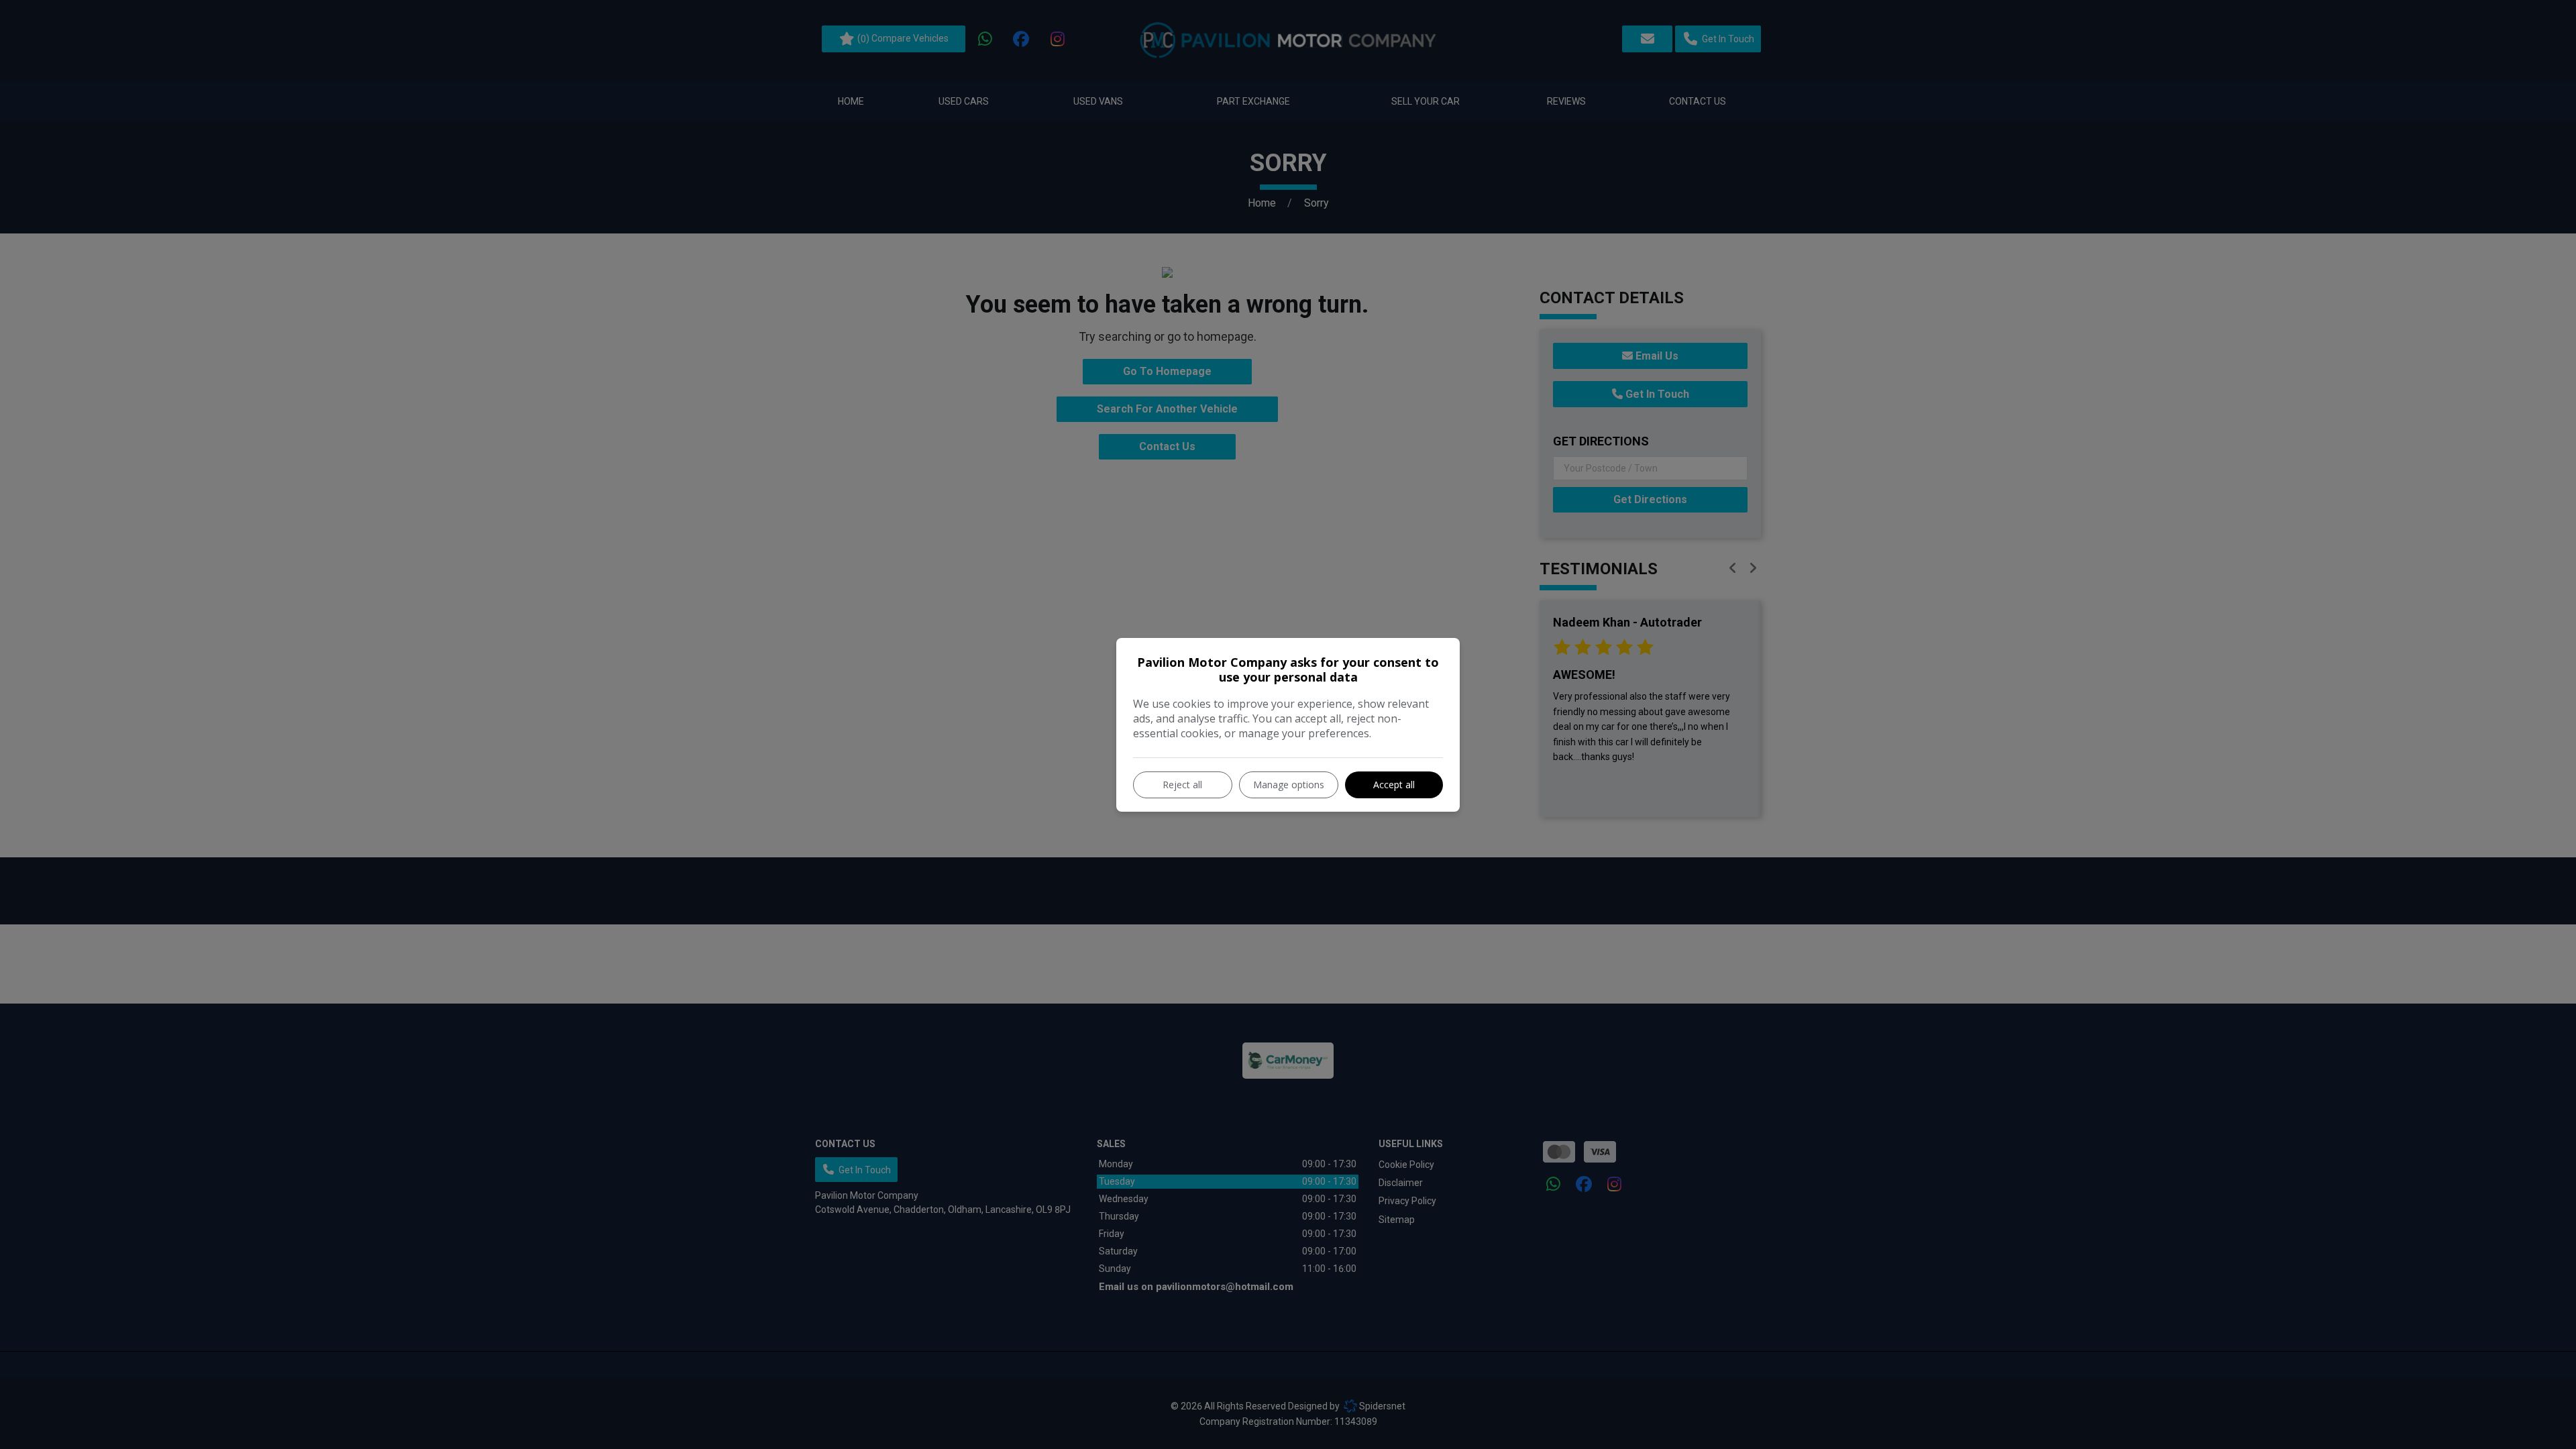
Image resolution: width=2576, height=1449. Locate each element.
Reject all (1182, 785)
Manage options (1289, 785)
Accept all (1394, 785)
